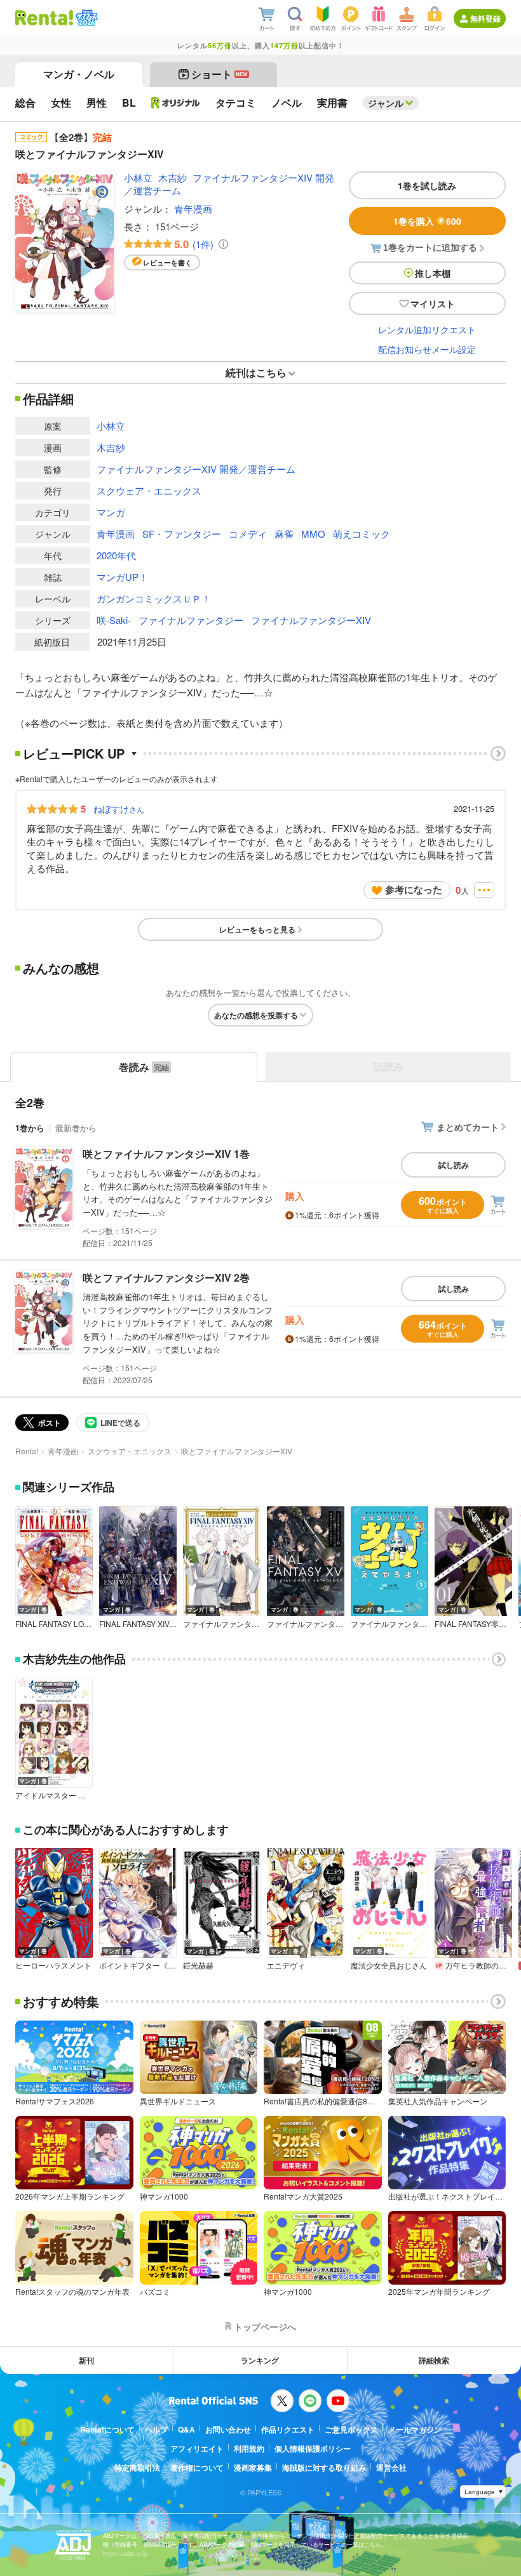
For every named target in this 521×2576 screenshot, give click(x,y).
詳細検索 (434, 2360)
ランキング (260, 2360)
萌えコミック (362, 534)
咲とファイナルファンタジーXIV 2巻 (166, 1278)
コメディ (248, 534)
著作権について (197, 2467)
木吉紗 (173, 177)
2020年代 (116, 555)
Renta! (27, 1451)
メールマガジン (415, 2429)
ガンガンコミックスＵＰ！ (154, 598)
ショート (220, 74)
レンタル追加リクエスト (427, 329)
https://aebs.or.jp (125, 2553)
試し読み (454, 1165)
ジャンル (386, 103)
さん (119, 809)
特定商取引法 (137, 2467)
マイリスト (433, 303)
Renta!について (107, 2429)
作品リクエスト (288, 2429)
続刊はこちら (256, 372)
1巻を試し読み (427, 185)
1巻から (30, 1128)
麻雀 (284, 534)
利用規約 (249, 2448)
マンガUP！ (122, 577)
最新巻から (76, 1128)
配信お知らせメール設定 (427, 349)
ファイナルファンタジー (191, 620)
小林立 (138, 177)
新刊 (86, 2360)
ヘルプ (156, 2429)
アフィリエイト (197, 2448)
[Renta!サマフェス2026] (85, 18)
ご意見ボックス (351, 2429)
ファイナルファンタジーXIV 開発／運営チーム (229, 183)
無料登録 (485, 18)
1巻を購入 (427, 221)
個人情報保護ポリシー (313, 2448)
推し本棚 (433, 273)
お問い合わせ (228, 2429)
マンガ (111, 512)
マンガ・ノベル (79, 74)
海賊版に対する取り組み (324, 2467)
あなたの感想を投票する (256, 1015)
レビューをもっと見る (257, 929)
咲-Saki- (114, 620)
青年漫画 (193, 209)
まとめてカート (468, 1127)
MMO (313, 534)
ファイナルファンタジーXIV (311, 620)
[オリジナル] (176, 103)
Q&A (186, 2429)
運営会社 (391, 2467)
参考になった (414, 889)
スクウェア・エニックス (149, 490)
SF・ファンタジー (182, 534)
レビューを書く (167, 262)
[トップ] (44, 18)
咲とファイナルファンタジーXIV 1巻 (166, 1154)
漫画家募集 (253, 2467)
